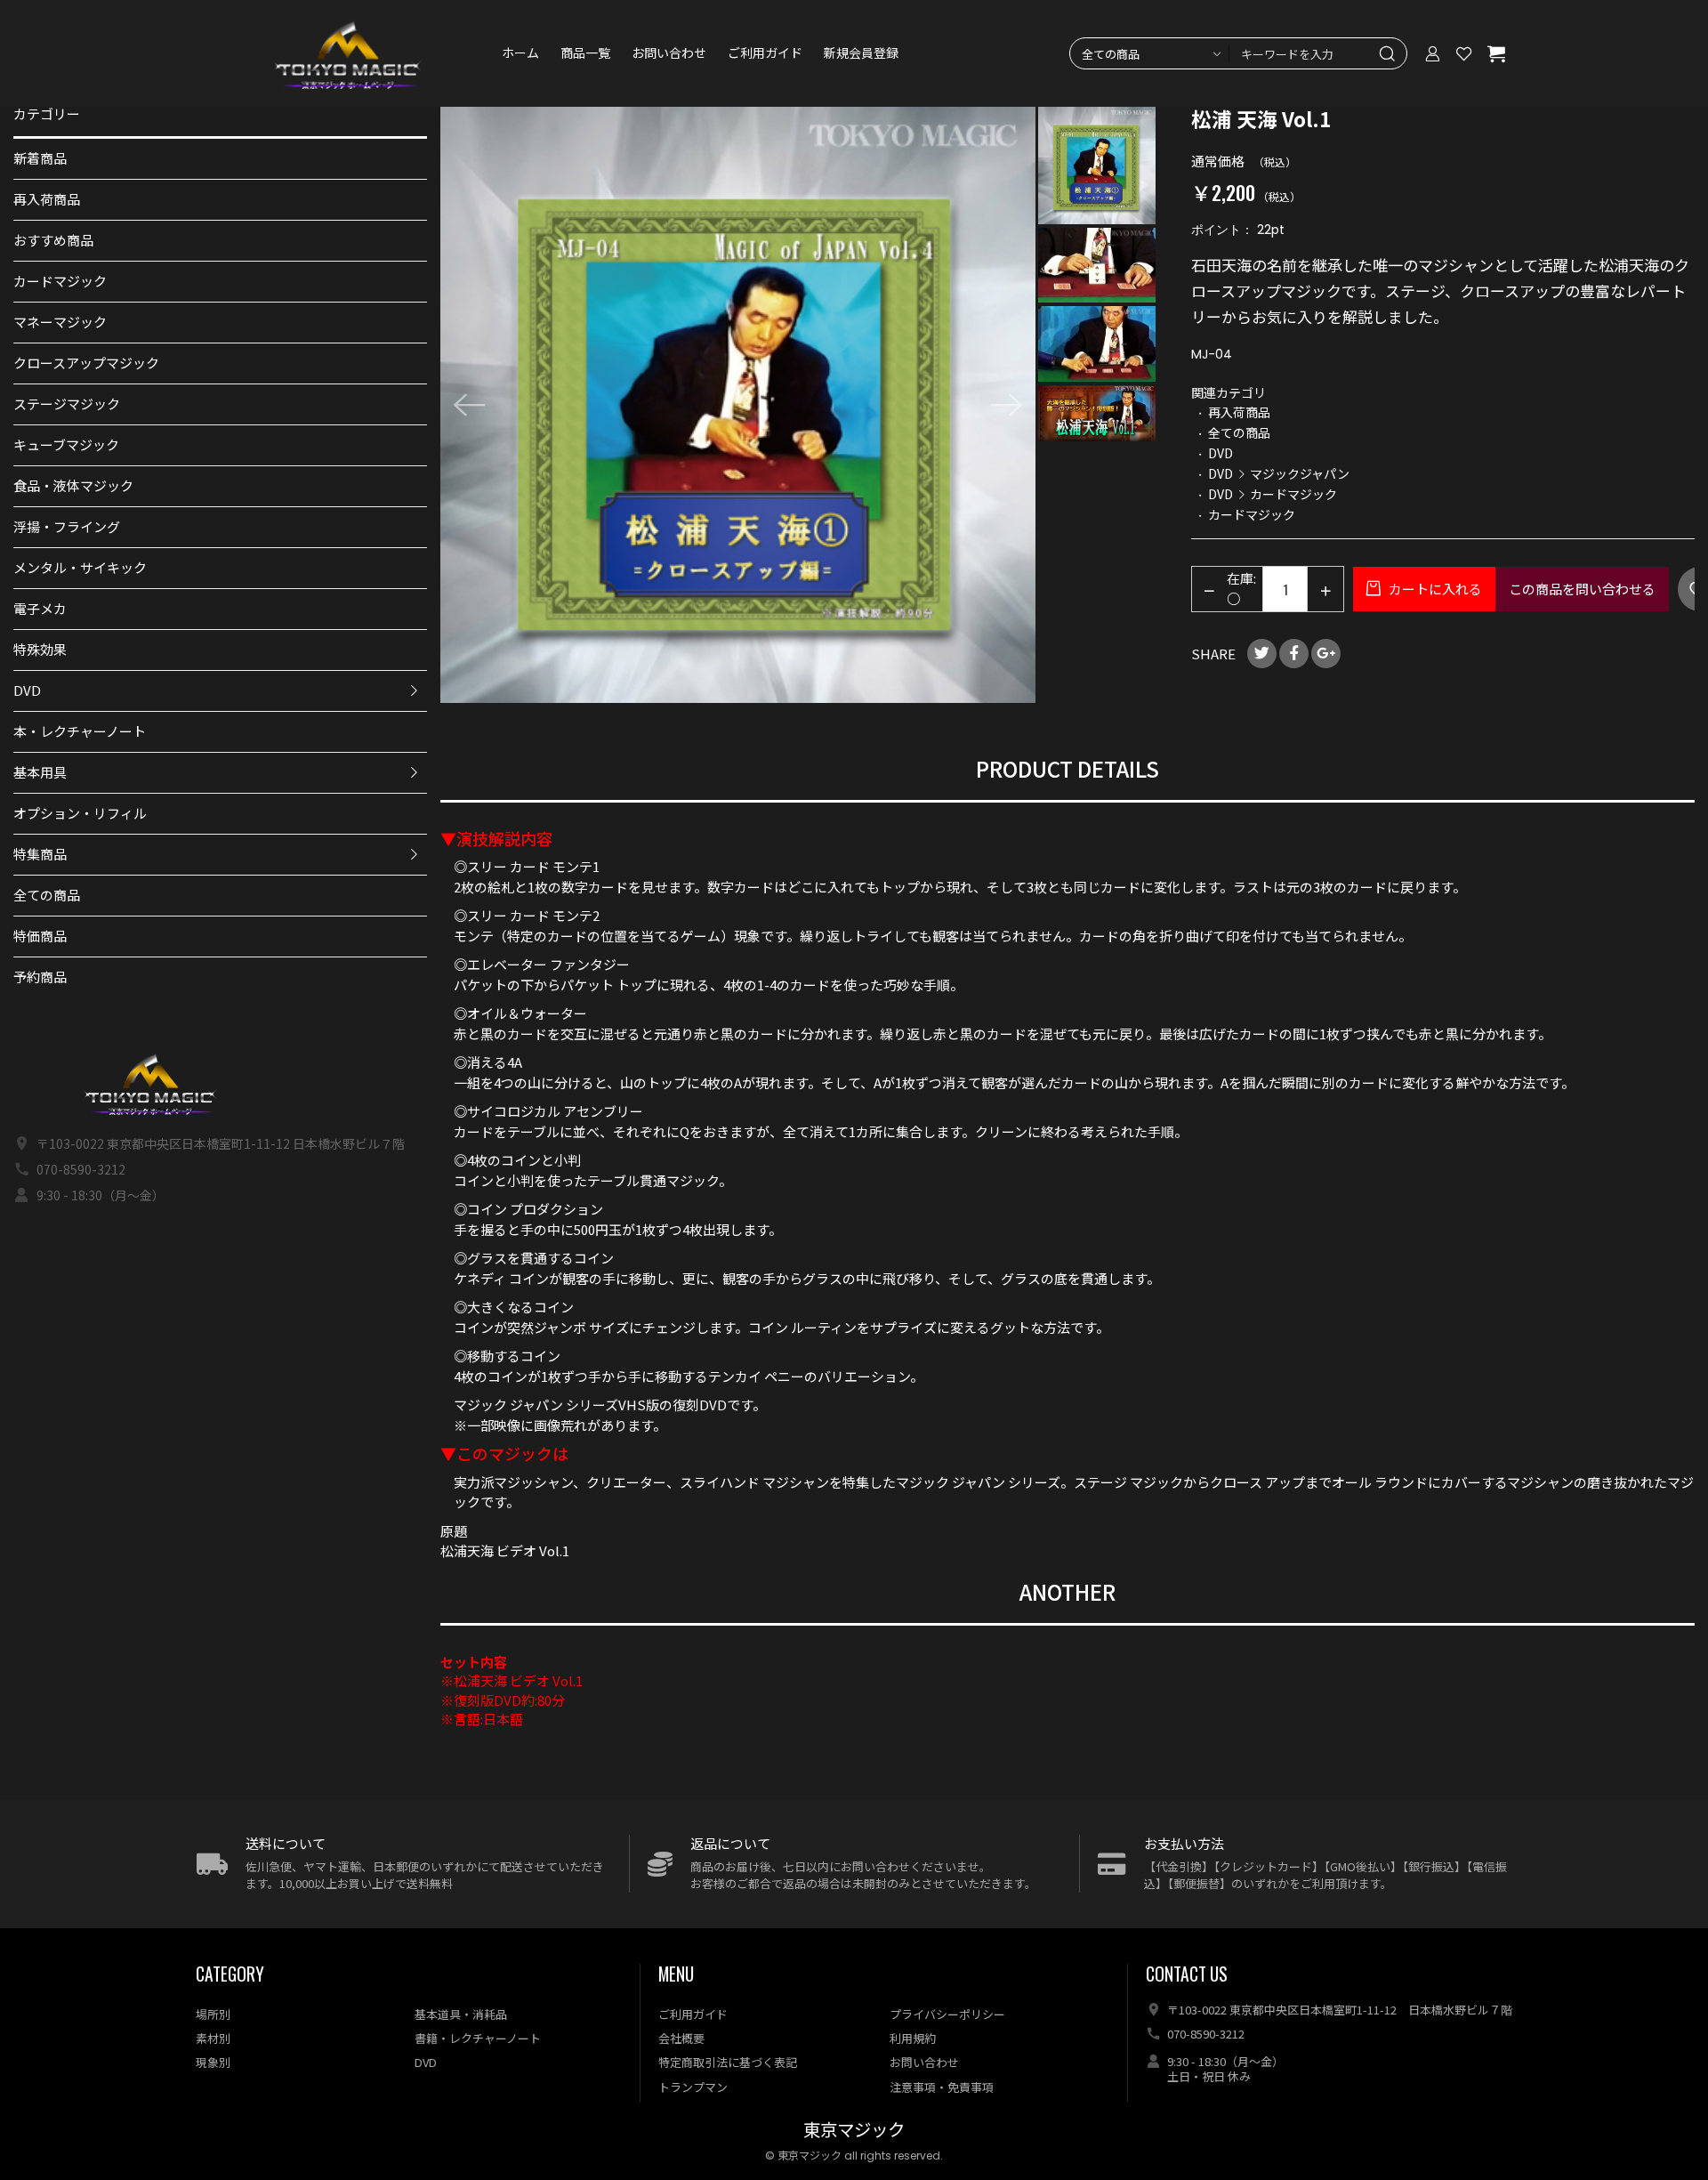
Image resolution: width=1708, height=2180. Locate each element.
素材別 (213, 2038)
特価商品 (40, 936)
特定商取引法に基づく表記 (728, 2062)
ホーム (520, 53)
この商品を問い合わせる (1582, 589)
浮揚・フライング (67, 526)
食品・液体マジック (73, 485)
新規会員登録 (861, 53)
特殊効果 (40, 649)
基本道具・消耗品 (461, 2014)
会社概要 (681, 2038)
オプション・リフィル (80, 813)
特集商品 (40, 854)
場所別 (213, 2014)
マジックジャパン (1300, 473)
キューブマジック (66, 444)
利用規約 (913, 2038)
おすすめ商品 (53, 240)
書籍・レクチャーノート (478, 2038)
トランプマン (693, 2087)
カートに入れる (1434, 589)
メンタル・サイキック (80, 567)
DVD (27, 690)
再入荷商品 (47, 199)
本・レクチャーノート (80, 731)
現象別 (213, 2062)
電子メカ (40, 608)
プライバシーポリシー (947, 2014)
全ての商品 (47, 895)
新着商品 (40, 158)
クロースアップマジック (86, 363)
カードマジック (60, 281)
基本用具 (40, 772)
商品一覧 (585, 53)
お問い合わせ (669, 53)
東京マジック (854, 2131)
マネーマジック (60, 322)
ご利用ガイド (765, 53)
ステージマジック (67, 404)
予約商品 (40, 977)
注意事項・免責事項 (942, 2087)
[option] (738, 405)
